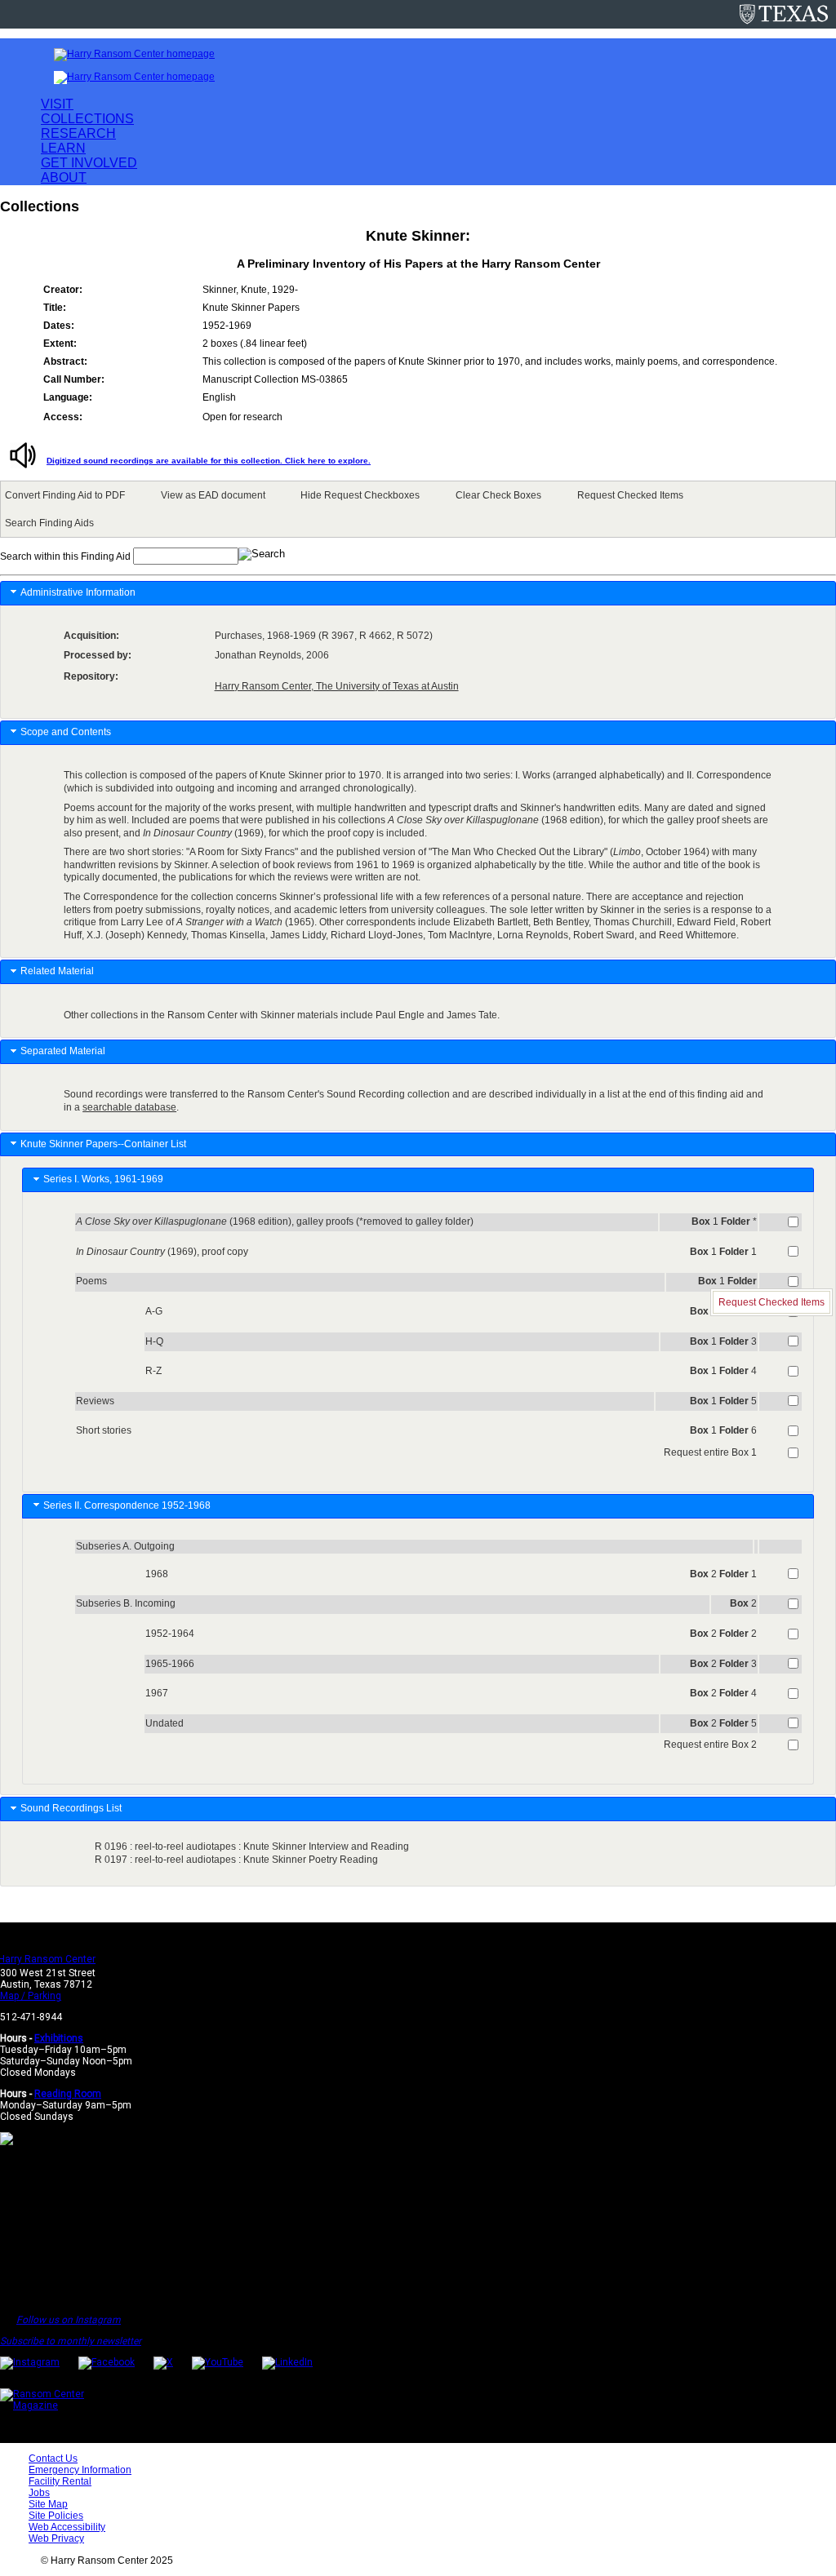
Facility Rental (60, 2481)
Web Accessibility (67, 2527)
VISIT (57, 104)
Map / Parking (31, 1996)
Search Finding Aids (49, 523)
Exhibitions (59, 2038)
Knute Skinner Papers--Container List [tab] (103, 1144)
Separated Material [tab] (63, 1051)
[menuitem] (68, 495)
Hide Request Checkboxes (360, 495)
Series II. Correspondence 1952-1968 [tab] (129, 1505)
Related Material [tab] (57, 971)
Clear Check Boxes (498, 495)
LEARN (63, 148)
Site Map (48, 2504)
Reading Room (68, 2094)
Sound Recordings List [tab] (72, 1808)
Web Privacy (56, 2538)
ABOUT (64, 177)
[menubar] (418, 509)
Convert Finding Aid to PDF (65, 495)
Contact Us (53, 2459)
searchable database (129, 1107)
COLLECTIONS (87, 119)
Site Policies (56, 2516)
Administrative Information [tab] (78, 592)
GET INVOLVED (89, 163)
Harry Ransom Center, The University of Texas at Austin (337, 686)
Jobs (39, 2493)
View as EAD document (213, 495)
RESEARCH (78, 133)
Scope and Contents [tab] (66, 732)
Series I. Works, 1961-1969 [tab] (106, 1179)
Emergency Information (80, 2470)
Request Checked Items (630, 495)
